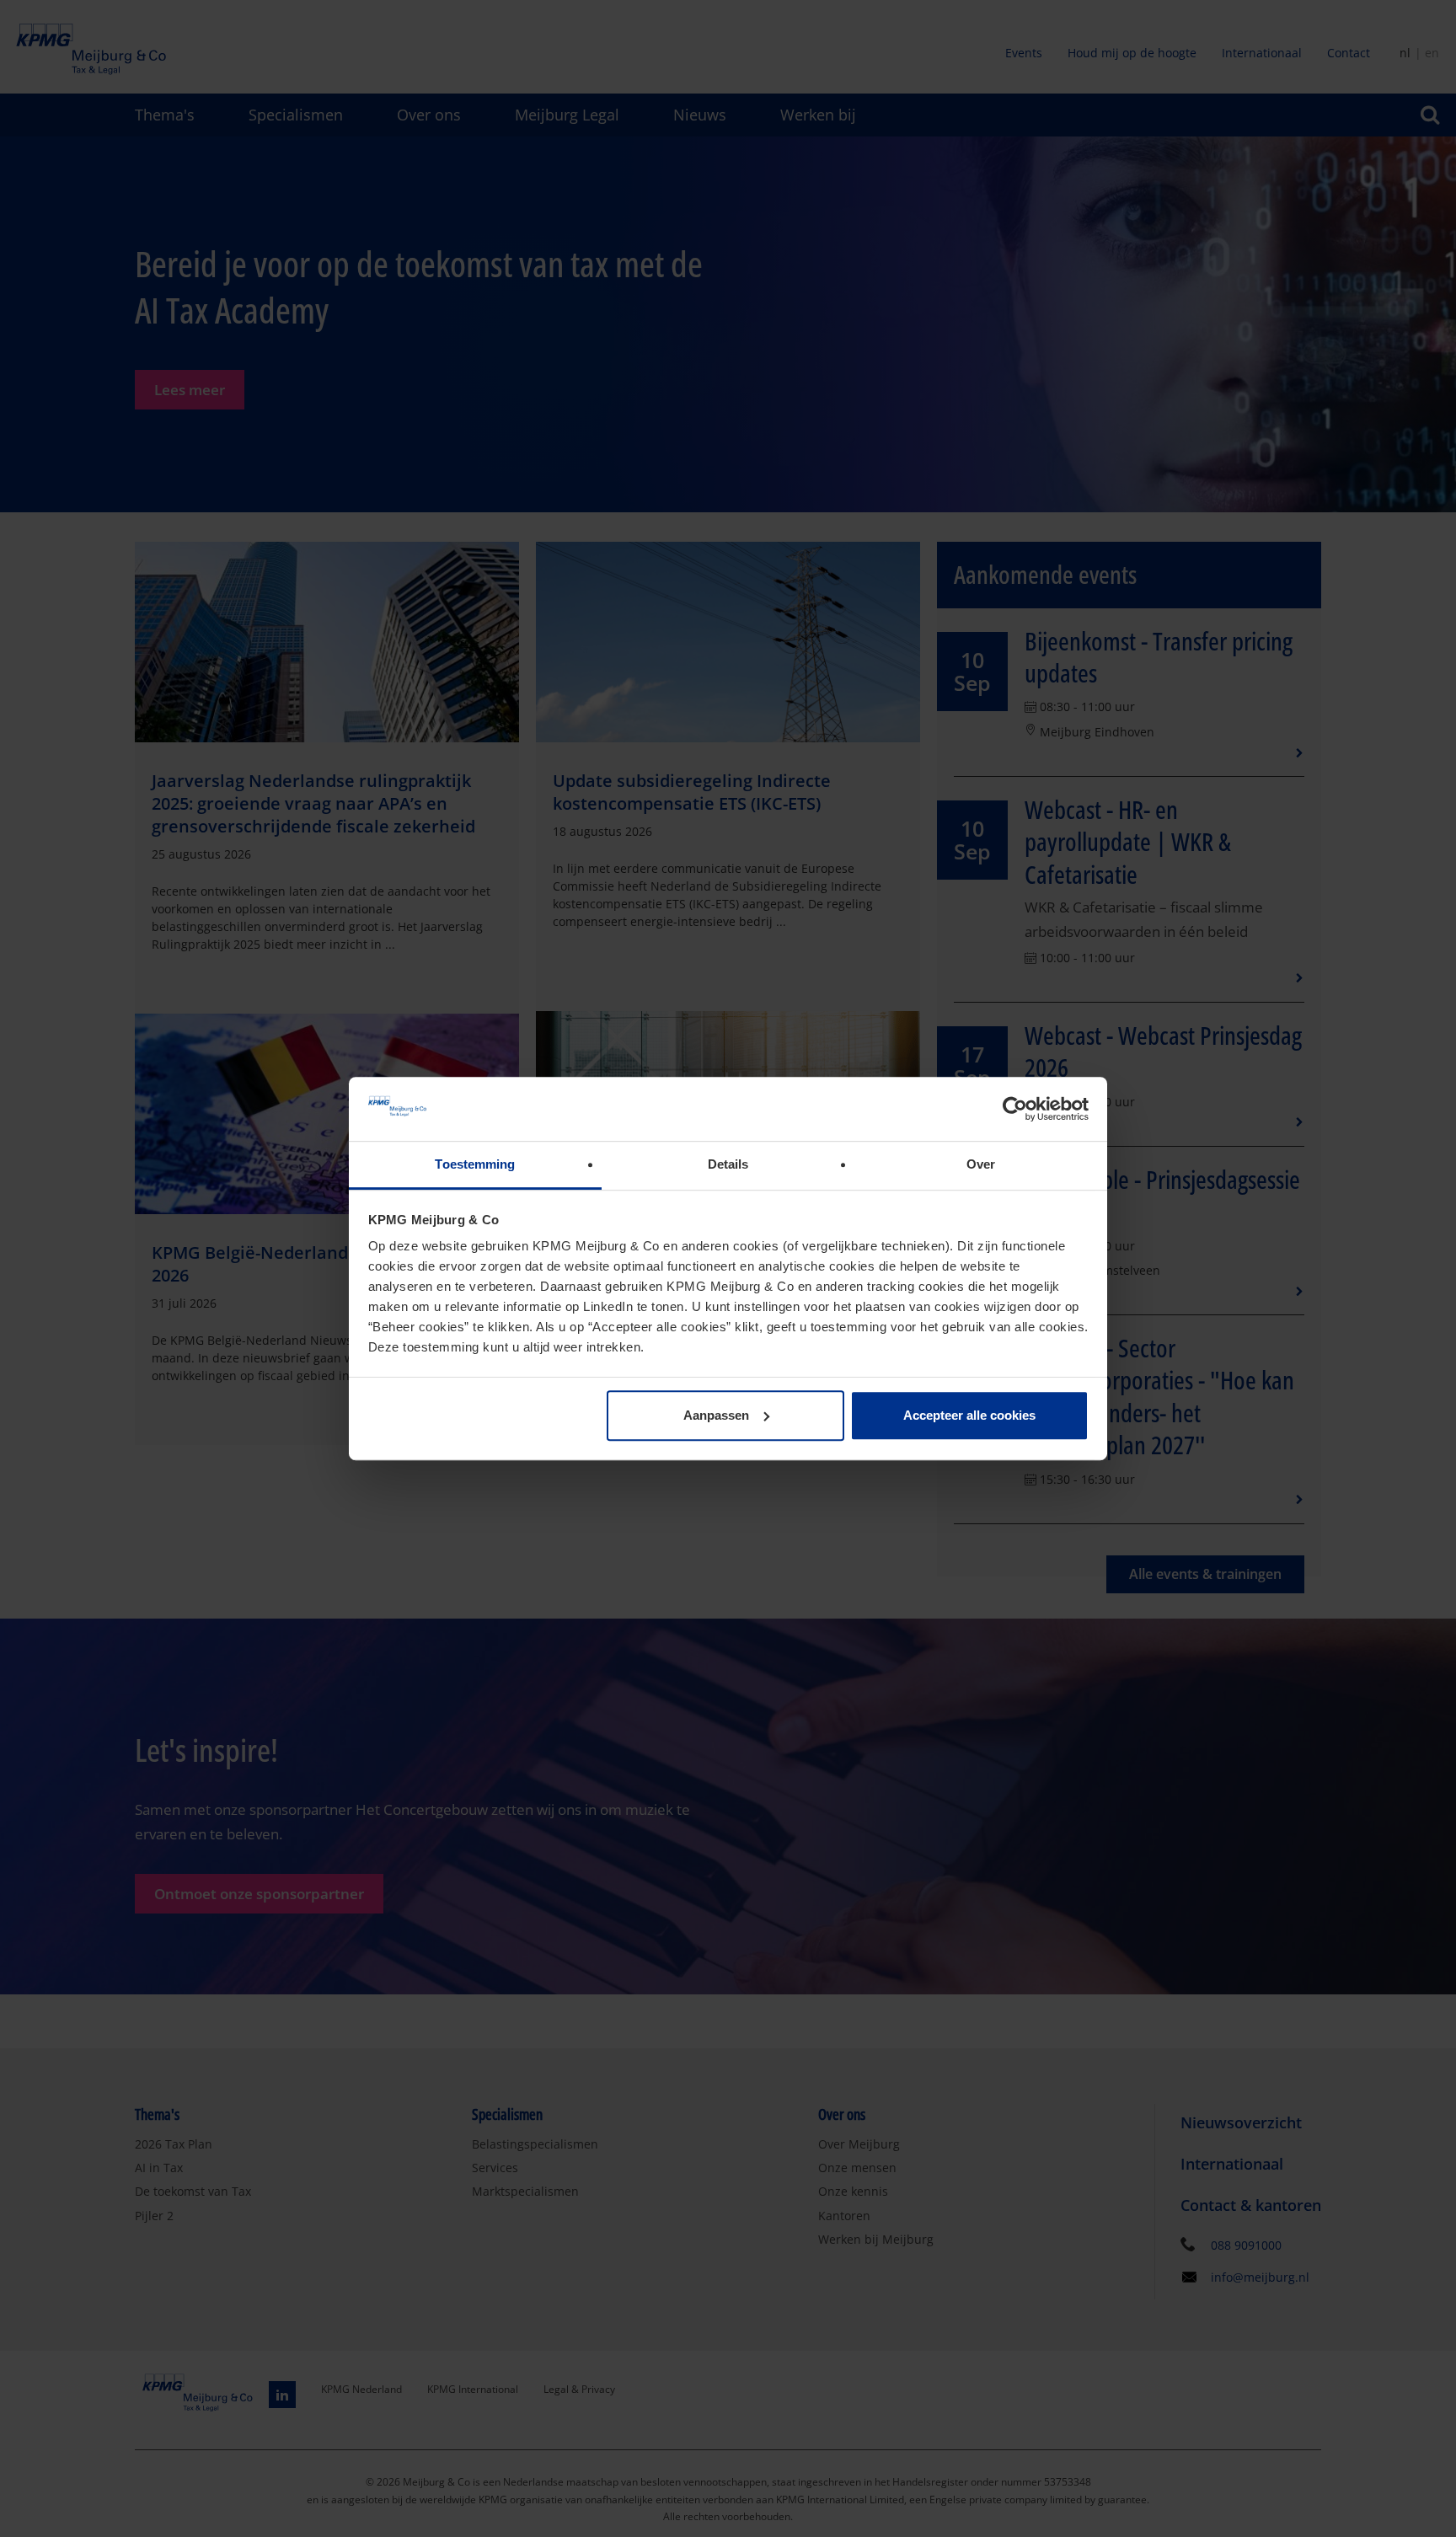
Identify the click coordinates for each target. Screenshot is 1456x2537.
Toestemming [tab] (475, 1165)
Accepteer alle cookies (969, 1415)
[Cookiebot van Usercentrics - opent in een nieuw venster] (1015, 1109)
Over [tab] (981, 1165)
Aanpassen (716, 1415)
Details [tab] (728, 1165)
